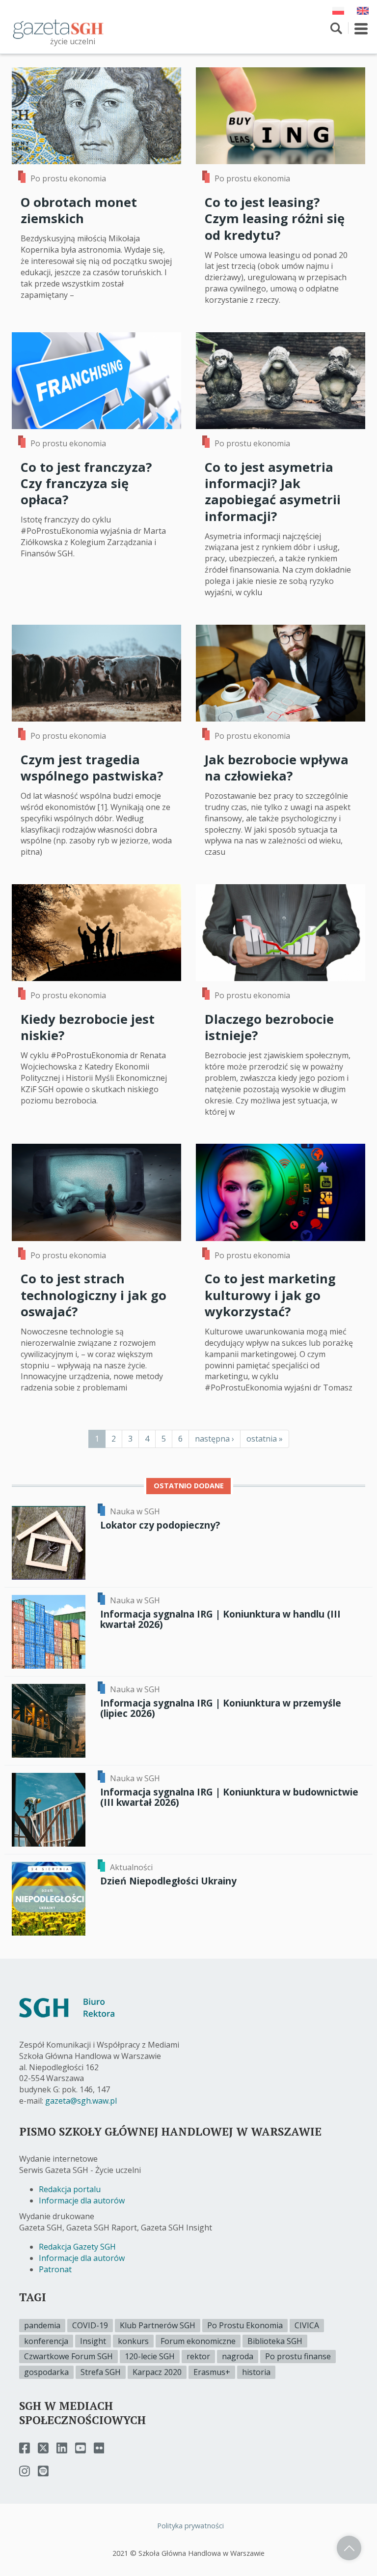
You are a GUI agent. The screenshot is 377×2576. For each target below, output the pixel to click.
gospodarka (46, 2372)
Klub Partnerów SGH (158, 2325)
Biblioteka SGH (275, 2341)
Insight (93, 2341)
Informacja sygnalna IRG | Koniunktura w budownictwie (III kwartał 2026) (229, 1797)
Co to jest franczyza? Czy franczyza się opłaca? (86, 484)
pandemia (42, 2325)
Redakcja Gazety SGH (77, 2247)
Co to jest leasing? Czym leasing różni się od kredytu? (275, 219)
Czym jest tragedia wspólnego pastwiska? (92, 768)
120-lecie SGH (150, 2356)
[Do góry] (349, 2548)
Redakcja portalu (70, 2189)
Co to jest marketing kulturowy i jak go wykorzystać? (270, 1295)
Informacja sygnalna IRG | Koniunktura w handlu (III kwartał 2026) (220, 1619)
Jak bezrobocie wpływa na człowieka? (277, 768)
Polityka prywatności (190, 2526)
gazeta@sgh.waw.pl (81, 2101)
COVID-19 (90, 2325)
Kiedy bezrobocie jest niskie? (88, 1027)
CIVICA (307, 2325)
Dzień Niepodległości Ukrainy (168, 1881)
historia (256, 2372)
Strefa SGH (101, 2372)
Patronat (55, 2269)
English (363, 11)
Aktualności (131, 1867)
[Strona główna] (58, 29)
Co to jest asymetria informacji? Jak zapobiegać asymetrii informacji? (273, 492)
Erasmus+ (212, 2372)
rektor (198, 2356)
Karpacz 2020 (157, 2372)
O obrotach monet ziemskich (79, 210)
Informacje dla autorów (82, 2200)
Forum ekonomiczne (198, 2341)
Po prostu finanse (298, 2356)
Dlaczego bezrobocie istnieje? (269, 1027)
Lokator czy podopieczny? (160, 1525)
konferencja (46, 2341)
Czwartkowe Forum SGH (68, 2356)
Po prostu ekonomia (68, 178)
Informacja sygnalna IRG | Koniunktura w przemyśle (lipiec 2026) (221, 1708)
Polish (338, 11)
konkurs (133, 2341)
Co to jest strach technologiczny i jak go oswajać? (94, 1295)
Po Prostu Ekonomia (245, 2325)
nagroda (238, 2356)
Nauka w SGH (135, 1511)
